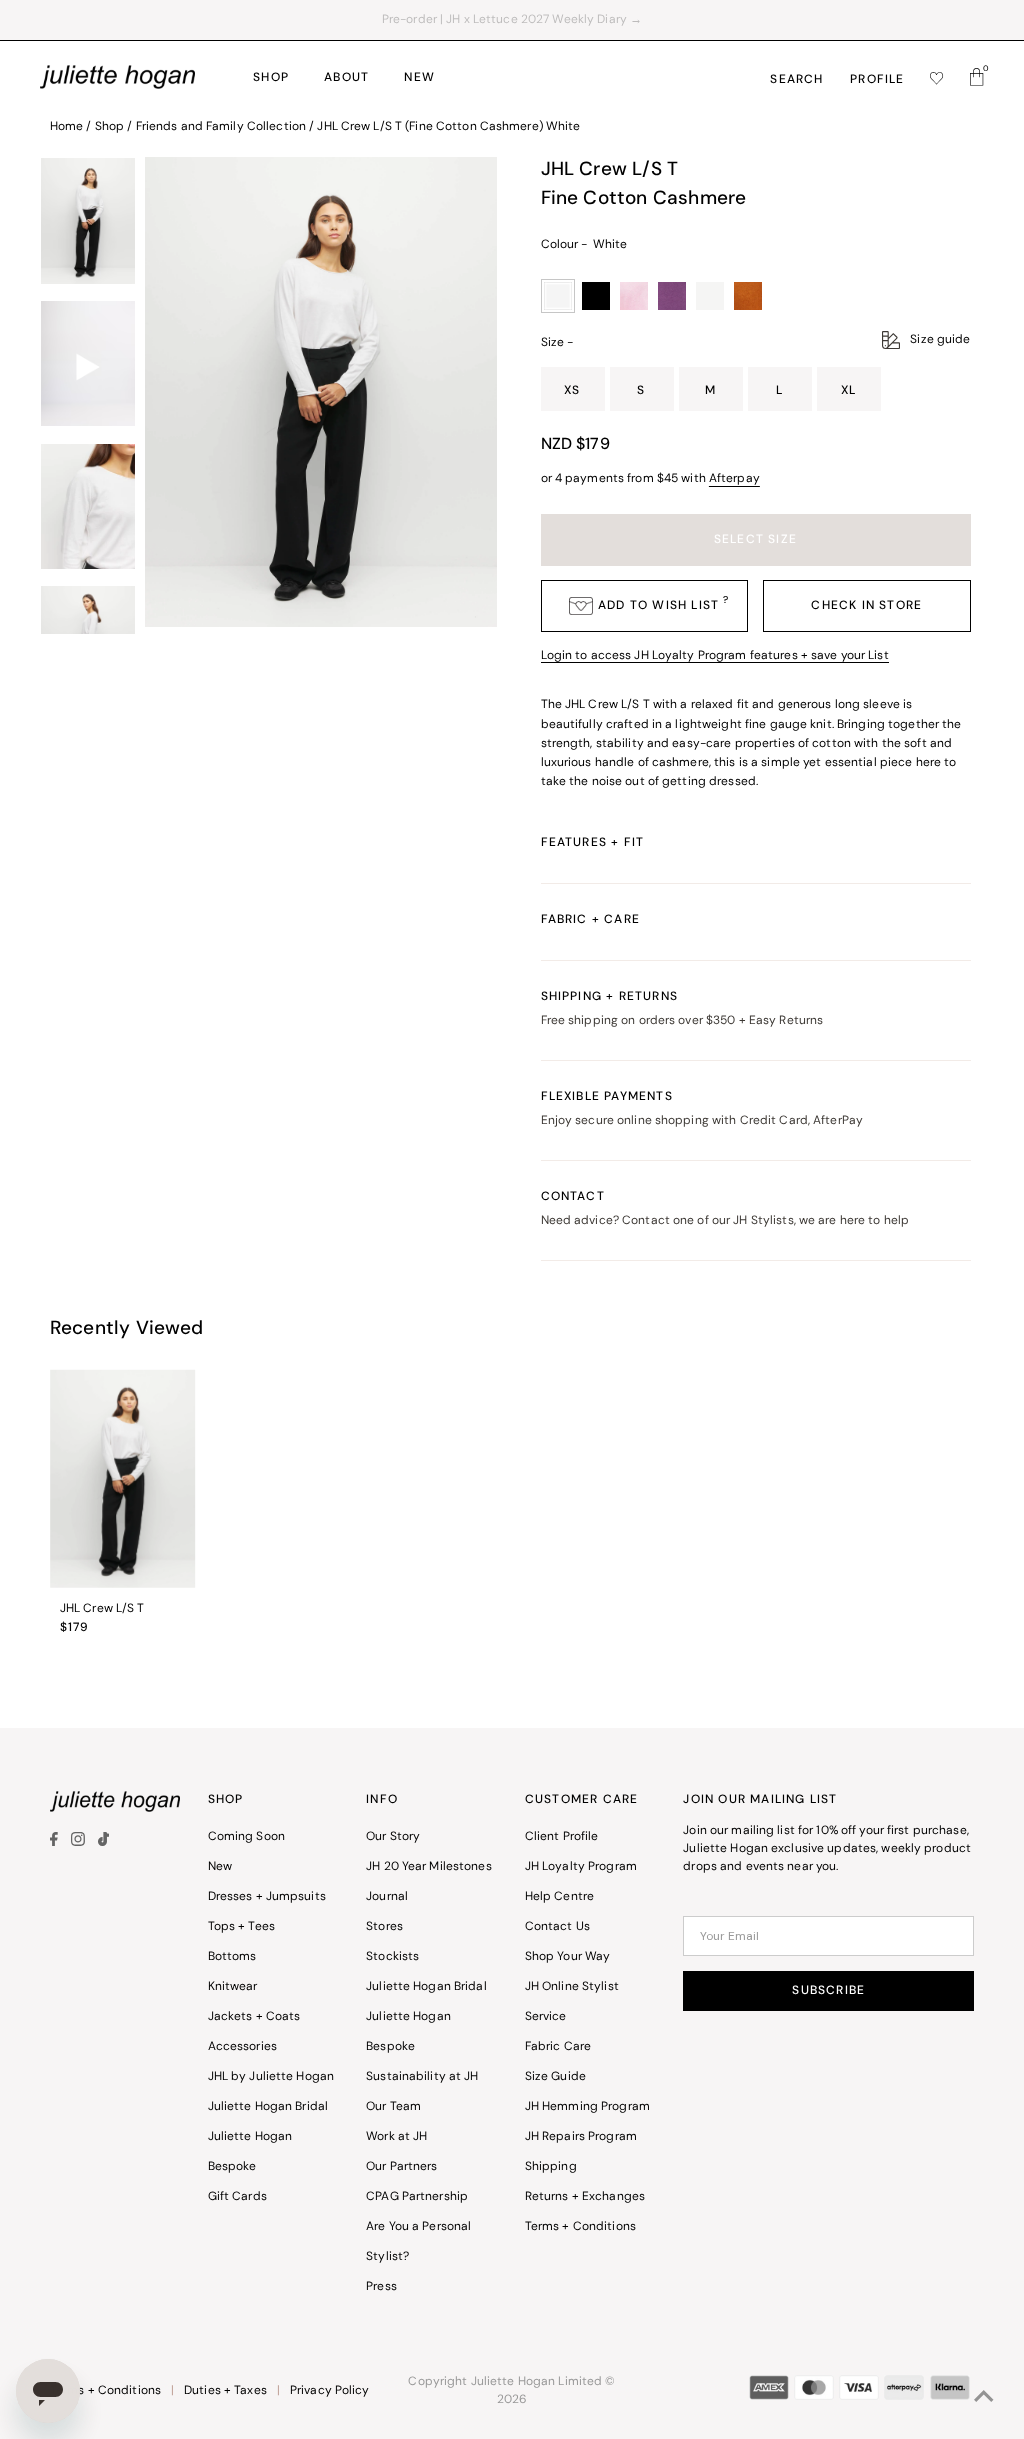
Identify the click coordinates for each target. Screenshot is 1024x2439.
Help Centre (559, 1897)
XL (848, 391)
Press (381, 2287)
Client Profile (562, 1837)
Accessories (242, 2047)
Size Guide (555, 2077)
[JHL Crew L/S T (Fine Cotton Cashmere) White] (123, 1478)
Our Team (393, 2107)
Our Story (393, 1837)
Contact (725, 1209)
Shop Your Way (568, 1957)
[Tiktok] (103, 1843)
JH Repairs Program (581, 2137)
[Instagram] (78, 1843)
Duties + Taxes (225, 2391)
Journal (387, 1897)
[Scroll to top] (984, 2399)
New (220, 1867)
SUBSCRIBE (828, 1991)
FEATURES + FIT (593, 843)
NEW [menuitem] (419, 78)
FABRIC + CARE (591, 920)
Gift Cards (237, 2197)
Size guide (940, 340)
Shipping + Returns (682, 1009)
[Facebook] (56, 1843)
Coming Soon (246, 1837)
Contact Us (557, 1927)
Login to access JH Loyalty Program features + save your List (715, 656)
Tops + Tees (241, 1927)
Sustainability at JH (422, 2077)
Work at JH (396, 2137)
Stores (384, 1927)
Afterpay (734, 479)
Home (66, 127)
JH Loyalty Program (581, 1867)
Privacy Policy (330, 2391)
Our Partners (401, 2167)
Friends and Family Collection (221, 127)
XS (572, 391)
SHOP (271, 78)
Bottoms (232, 1957)
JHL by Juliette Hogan (271, 2077)
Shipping (551, 2167)
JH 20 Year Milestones (429, 1867)
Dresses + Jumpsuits (267, 1897)
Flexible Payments (702, 1109)
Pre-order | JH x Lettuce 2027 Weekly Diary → (512, 20)
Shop (109, 127)
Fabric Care (558, 2047)
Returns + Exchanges (585, 2197)
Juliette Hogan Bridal (268, 2107)
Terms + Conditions (580, 2227)
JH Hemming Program (587, 2107)
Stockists (392, 1957)
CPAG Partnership (417, 2197)
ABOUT (346, 78)
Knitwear (233, 1987)
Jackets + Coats (254, 2017)
